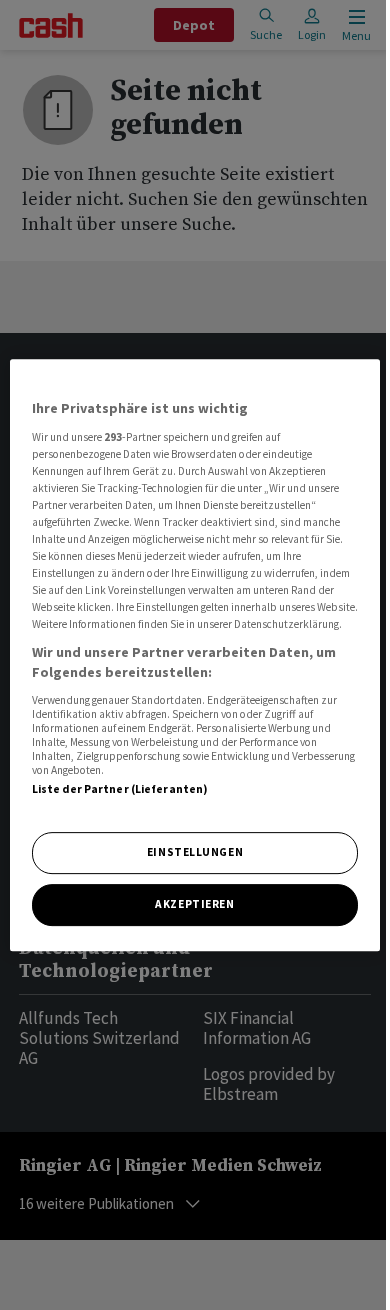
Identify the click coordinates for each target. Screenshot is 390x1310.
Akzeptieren (194, 904)
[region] (195, 655)
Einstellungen (195, 852)
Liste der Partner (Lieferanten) (120, 789)
